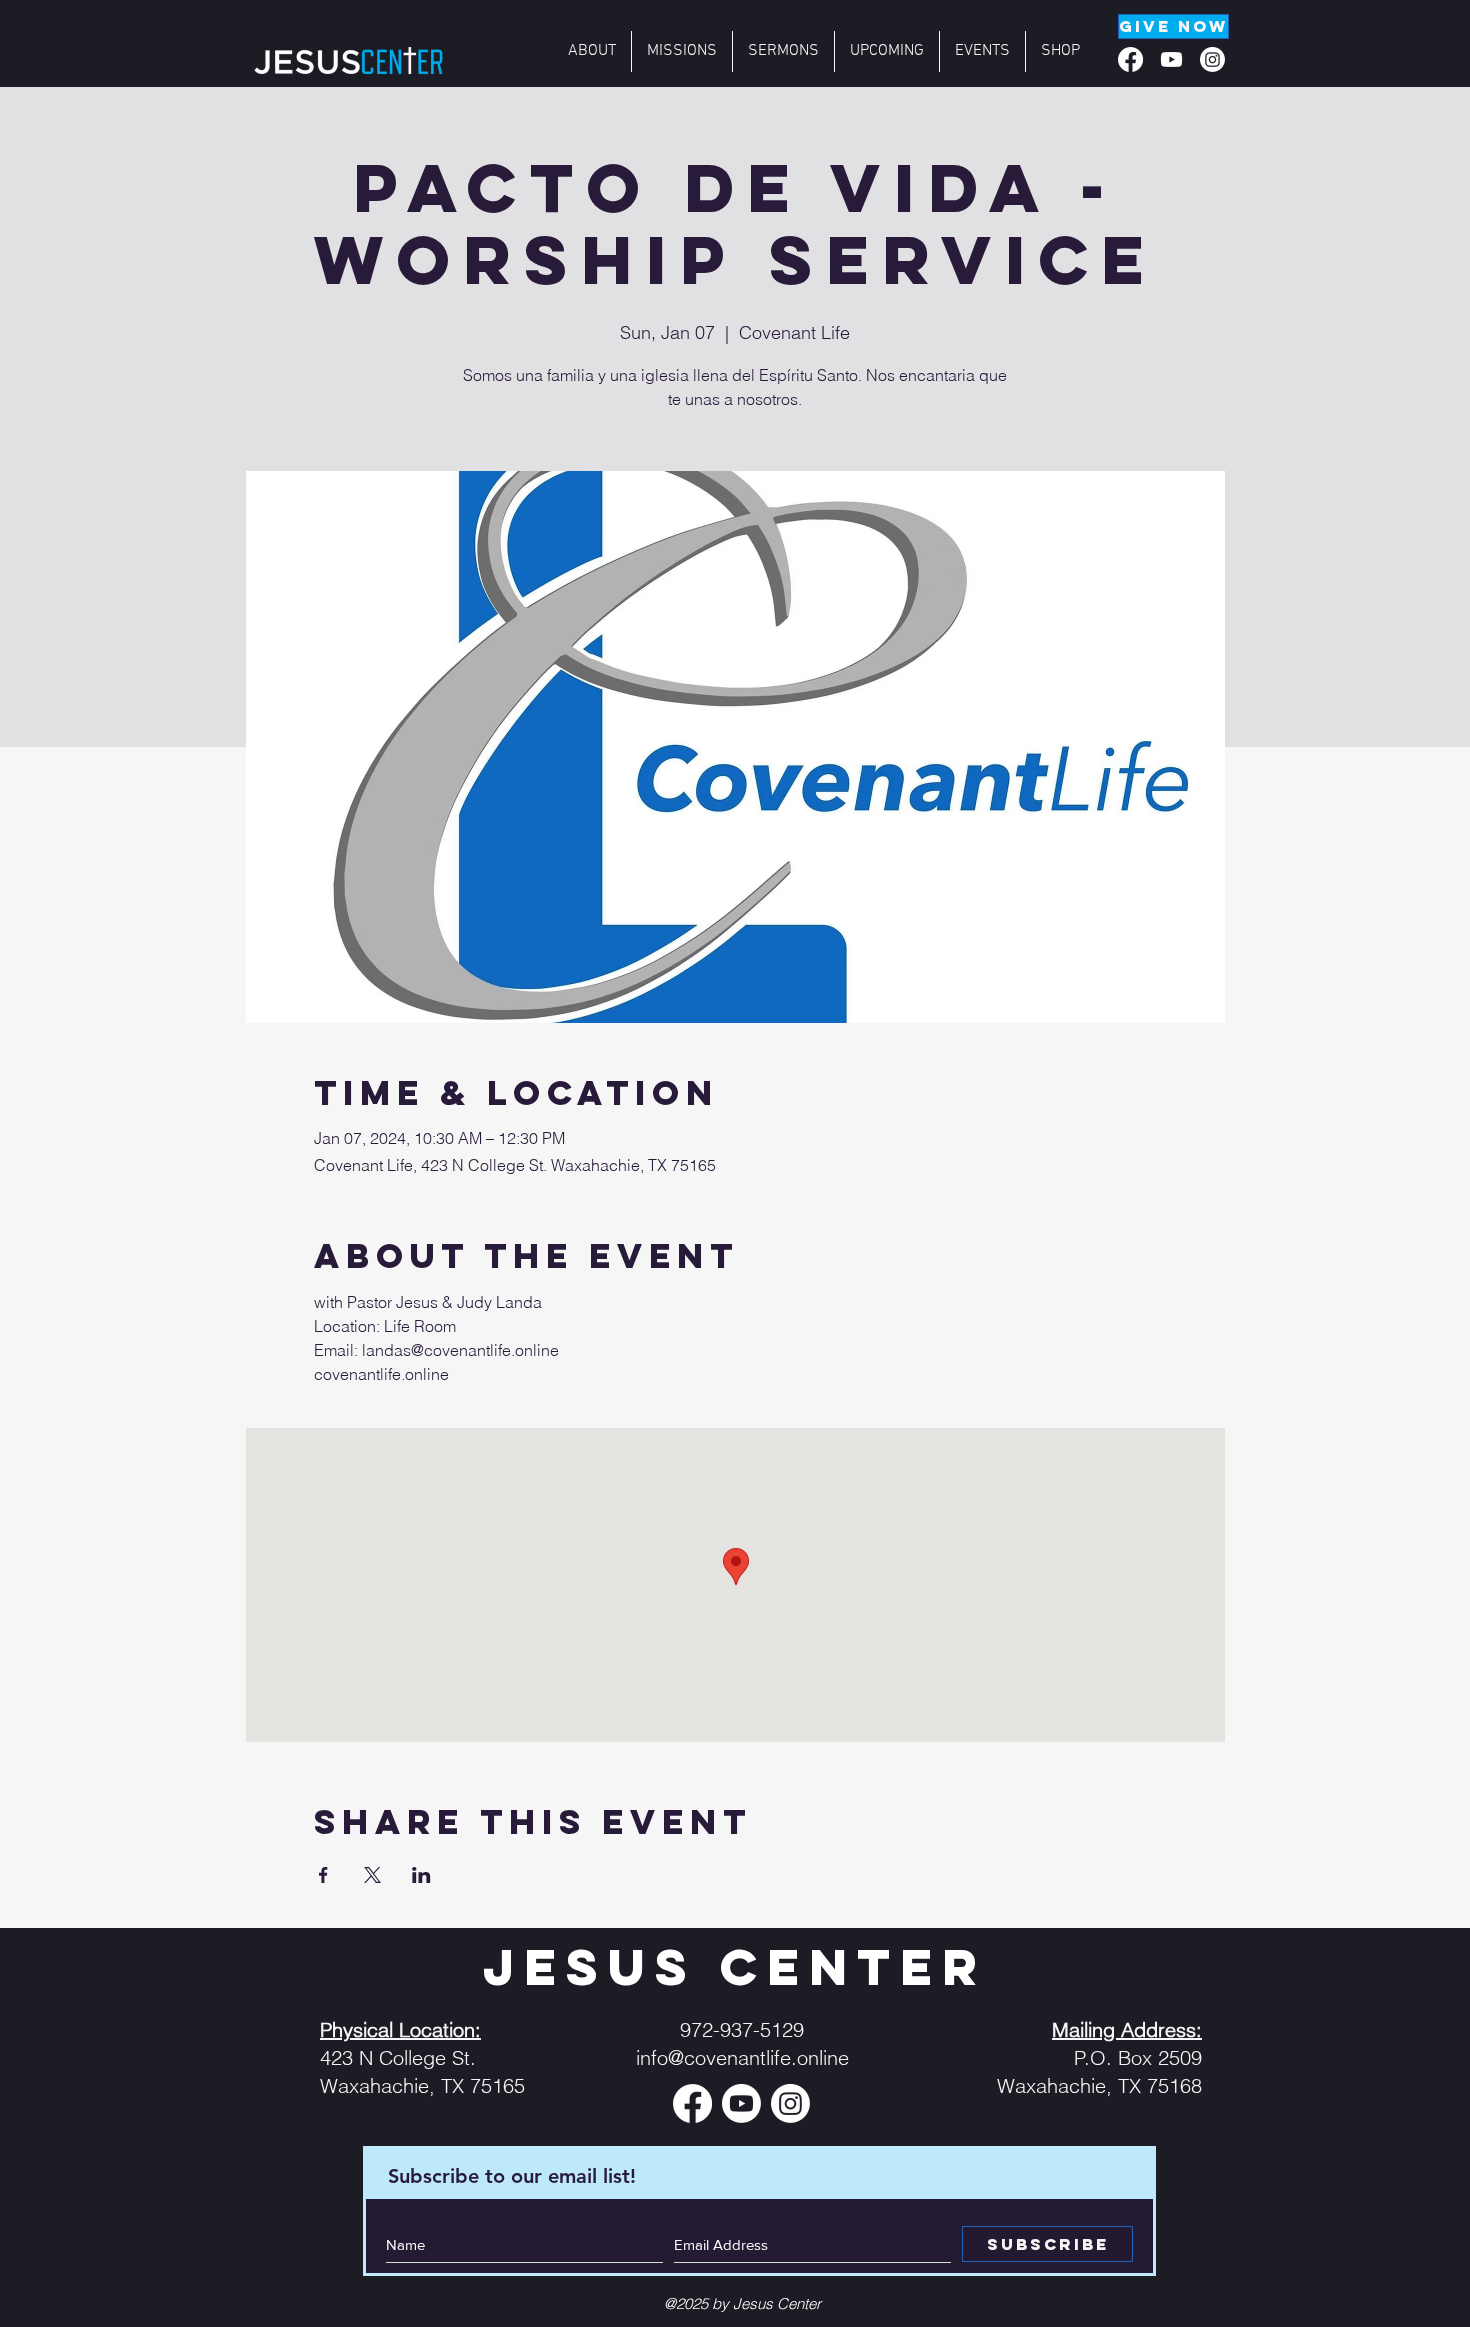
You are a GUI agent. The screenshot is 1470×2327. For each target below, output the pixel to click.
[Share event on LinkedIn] (421, 1875)
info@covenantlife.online (742, 2057)
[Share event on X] (372, 1875)
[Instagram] (1212, 59)
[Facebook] (1130, 59)
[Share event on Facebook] (323, 1875)
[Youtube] (1171, 59)
